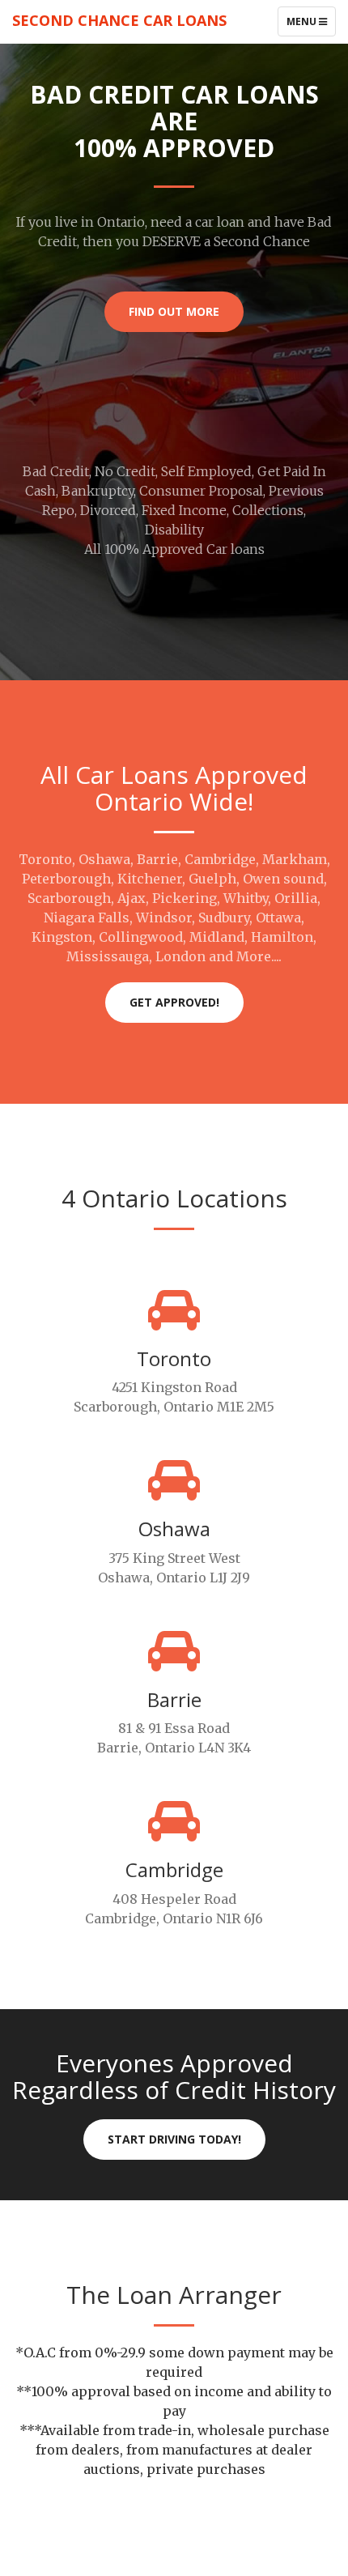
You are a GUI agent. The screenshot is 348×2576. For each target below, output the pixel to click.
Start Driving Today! (174, 2139)
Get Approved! (174, 1002)
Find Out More (174, 311)
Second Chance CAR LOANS (119, 20)
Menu (311, 25)
